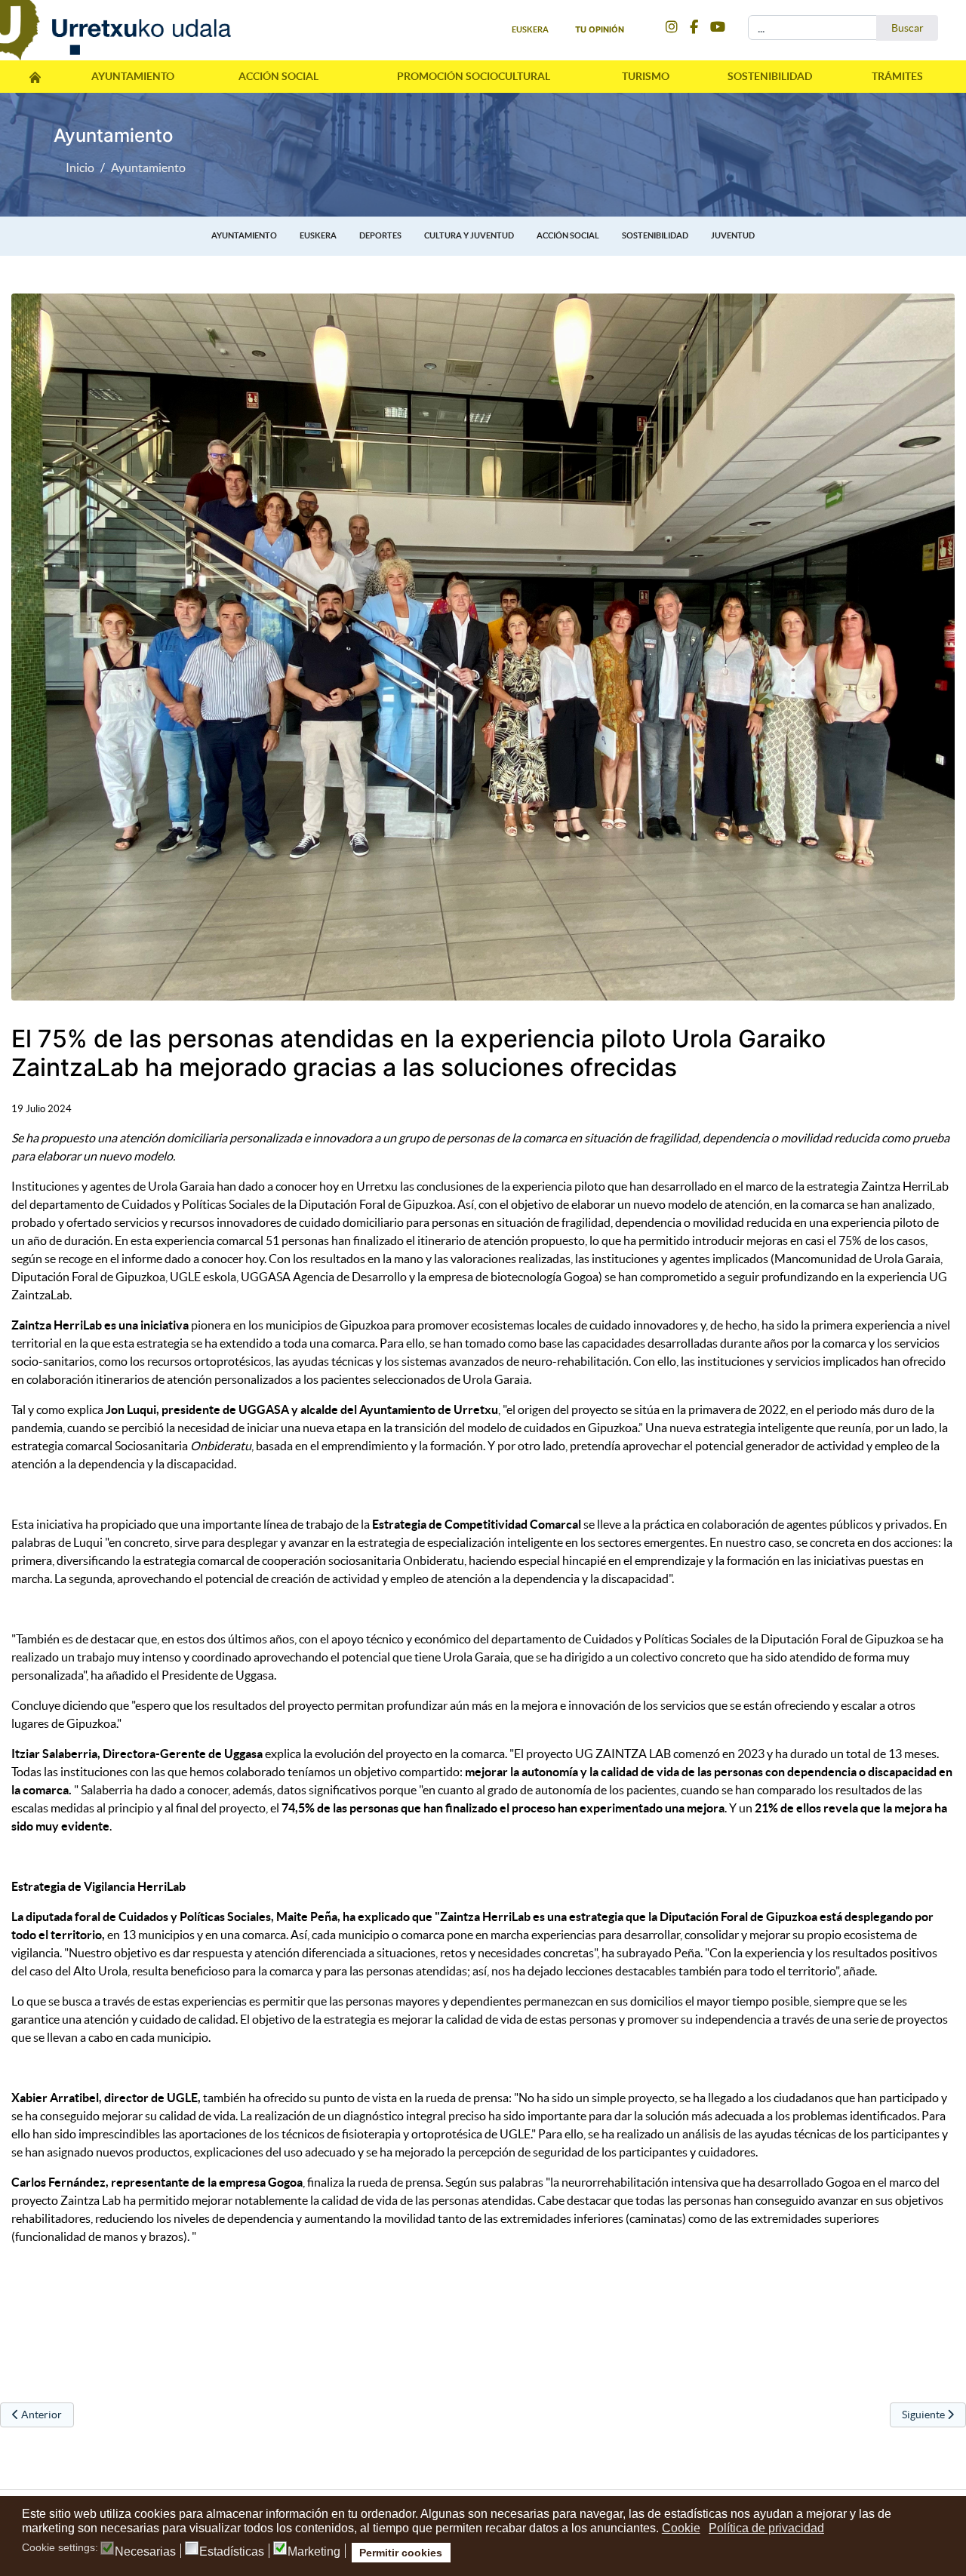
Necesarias (145, 2552)
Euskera (318, 235)
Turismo (646, 76)
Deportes (380, 235)
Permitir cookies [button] (401, 2553)
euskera (530, 29)
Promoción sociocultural (474, 76)
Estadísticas (232, 2552)
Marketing (314, 2552)
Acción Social (278, 76)
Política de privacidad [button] (766, 2528)
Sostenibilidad (770, 76)
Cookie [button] (681, 2528)
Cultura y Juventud (469, 235)
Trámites (897, 76)
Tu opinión (600, 29)
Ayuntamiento (133, 76)
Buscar (908, 28)
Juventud (733, 235)
